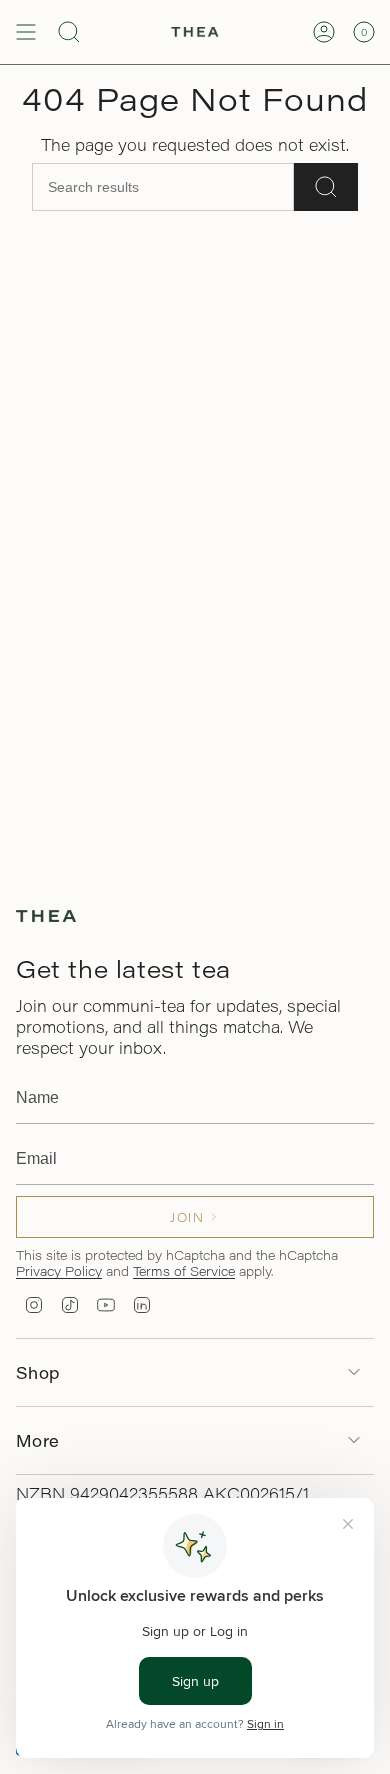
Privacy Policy (59, 1270)
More (38, 1440)
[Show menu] (26, 32)
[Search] (326, 187)
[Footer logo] (46, 916)
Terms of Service (184, 1270)
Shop (38, 1372)
